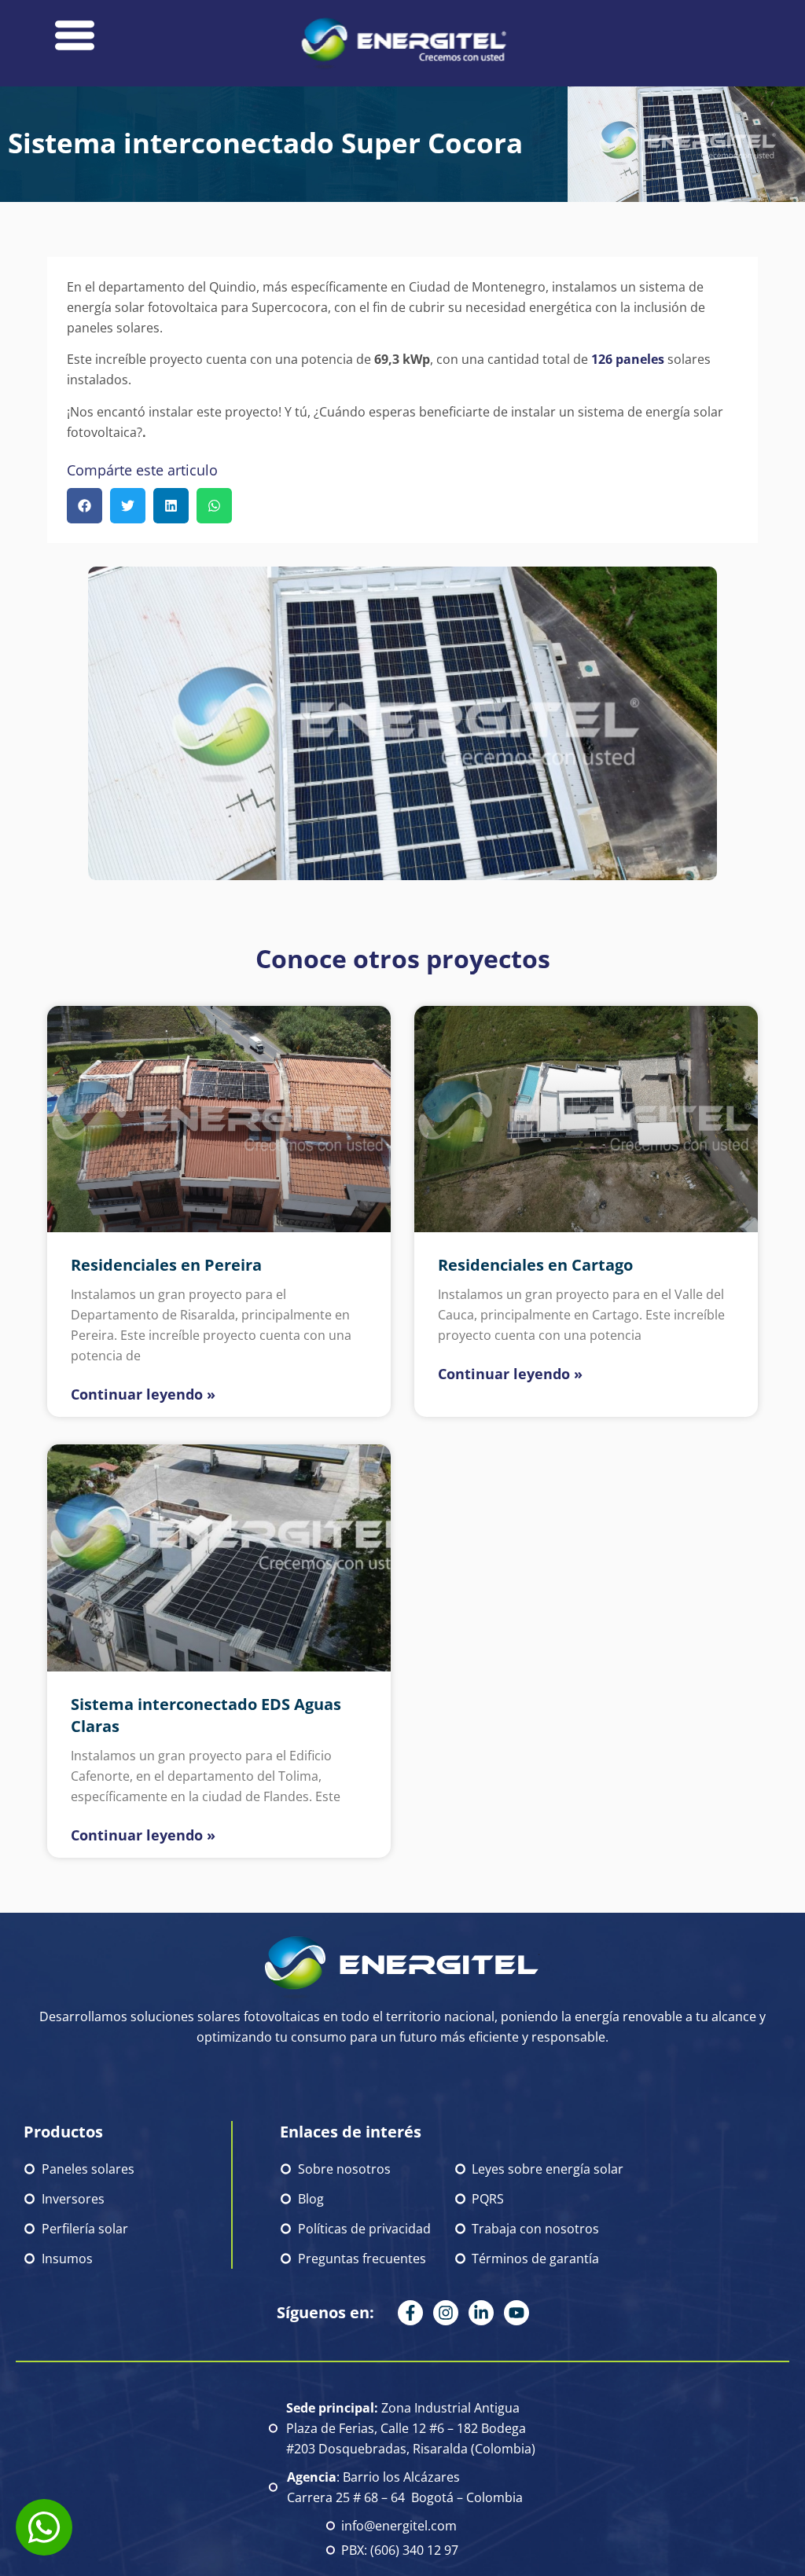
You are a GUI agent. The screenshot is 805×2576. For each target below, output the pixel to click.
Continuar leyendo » (143, 1394)
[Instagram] (446, 2313)
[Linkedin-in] (481, 2313)
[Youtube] (516, 2313)
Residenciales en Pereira (166, 1265)
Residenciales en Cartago (535, 1265)
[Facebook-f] (410, 2313)
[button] (85, 506)
